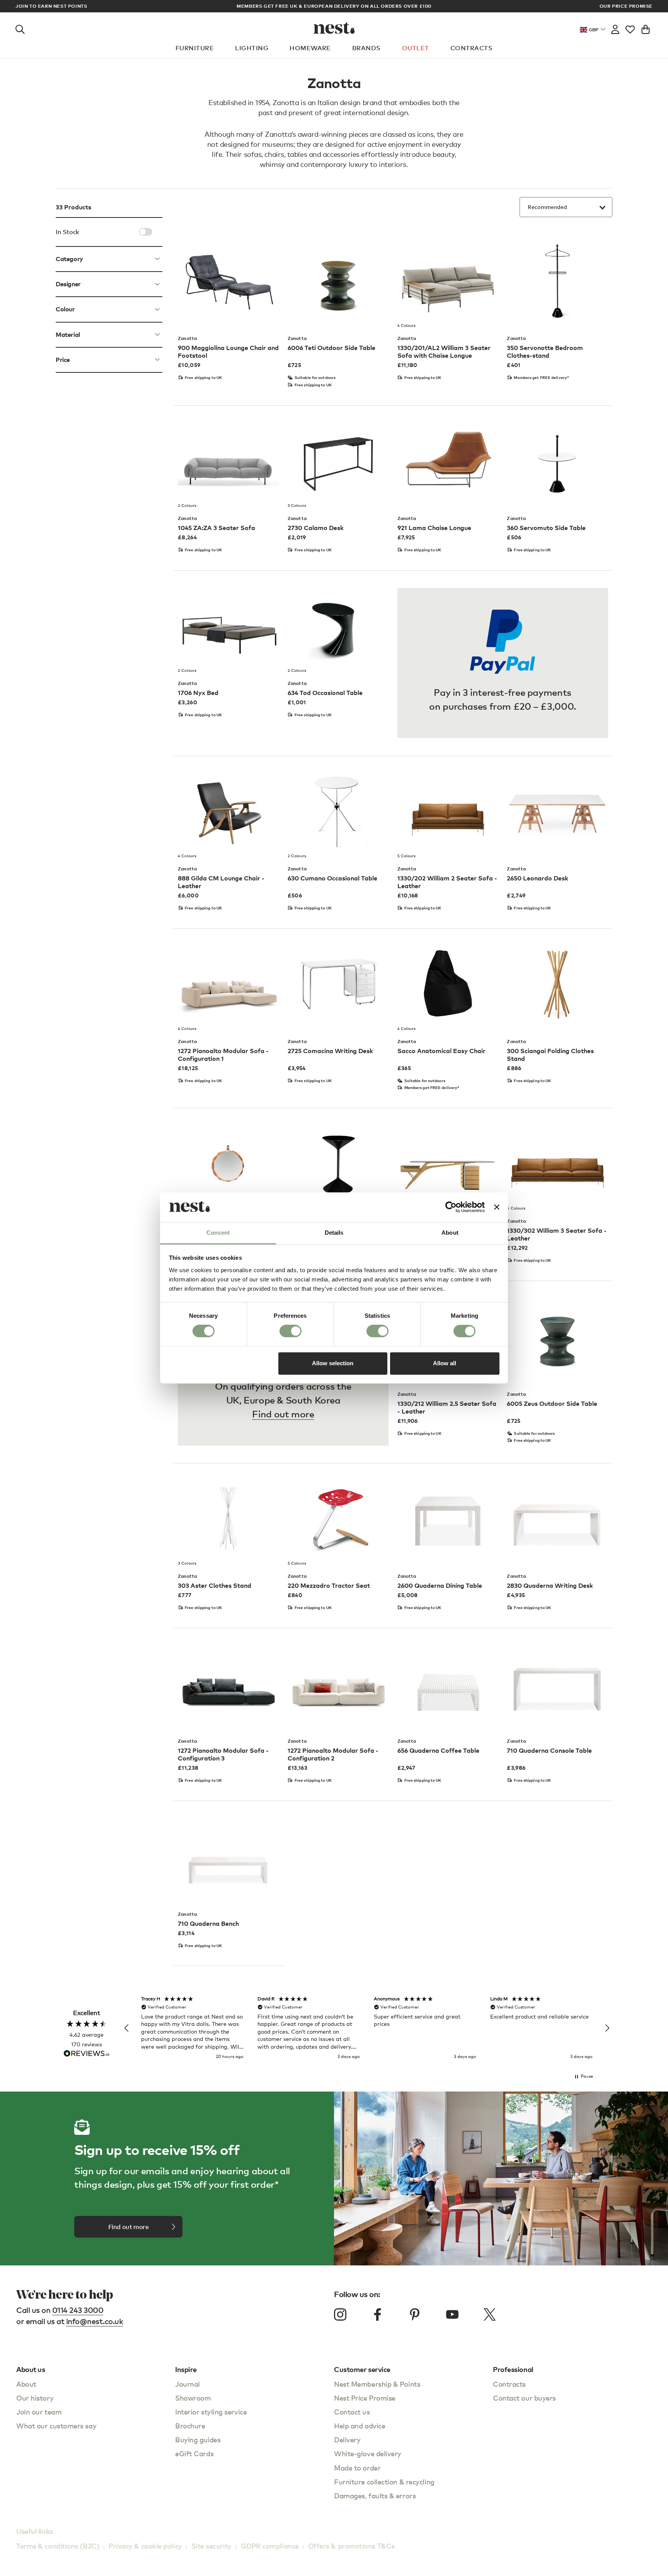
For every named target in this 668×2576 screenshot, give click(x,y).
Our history (35, 2398)
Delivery (347, 2439)
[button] (127, 2028)
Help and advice (360, 2426)
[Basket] (646, 28)
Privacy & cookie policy (145, 2546)
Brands (366, 48)
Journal (187, 2384)
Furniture (195, 48)
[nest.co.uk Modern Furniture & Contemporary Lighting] (334, 28)
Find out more (283, 1414)
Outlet (416, 48)
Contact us (352, 2412)
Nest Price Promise (365, 2398)
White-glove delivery (368, 2453)
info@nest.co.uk (95, 2321)
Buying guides (198, 2439)
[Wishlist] (630, 28)
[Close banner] (497, 1207)
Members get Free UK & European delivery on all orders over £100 (334, 6)
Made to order (357, 2468)
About (26, 2384)
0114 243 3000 (78, 2310)
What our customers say (56, 2426)
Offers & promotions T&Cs (351, 2546)
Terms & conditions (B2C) (58, 2546)
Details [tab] (334, 1233)
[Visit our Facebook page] (378, 2314)
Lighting (252, 48)
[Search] (20, 28)
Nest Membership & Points (377, 2384)
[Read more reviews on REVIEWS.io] (87, 2054)
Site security (211, 2546)
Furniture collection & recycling (384, 2482)
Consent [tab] (218, 1233)
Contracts (471, 48)
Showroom (193, 2398)
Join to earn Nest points (51, 6)
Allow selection (333, 1363)
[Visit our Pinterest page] (415, 2314)
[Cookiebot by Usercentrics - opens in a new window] (451, 1207)
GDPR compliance (270, 2546)
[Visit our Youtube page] (452, 2314)
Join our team (39, 2412)
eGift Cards (194, 2453)
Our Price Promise (626, 6)
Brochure (190, 2426)
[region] (367, 2028)
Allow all (445, 1363)
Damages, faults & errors (375, 2495)
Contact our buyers (524, 2398)
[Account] (615, 28)
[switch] (291, 1331)
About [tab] (450, 1233)
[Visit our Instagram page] (340, 2314)
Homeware (310, 48)
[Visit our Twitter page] (489, 2314)
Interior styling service (211, 2412)
